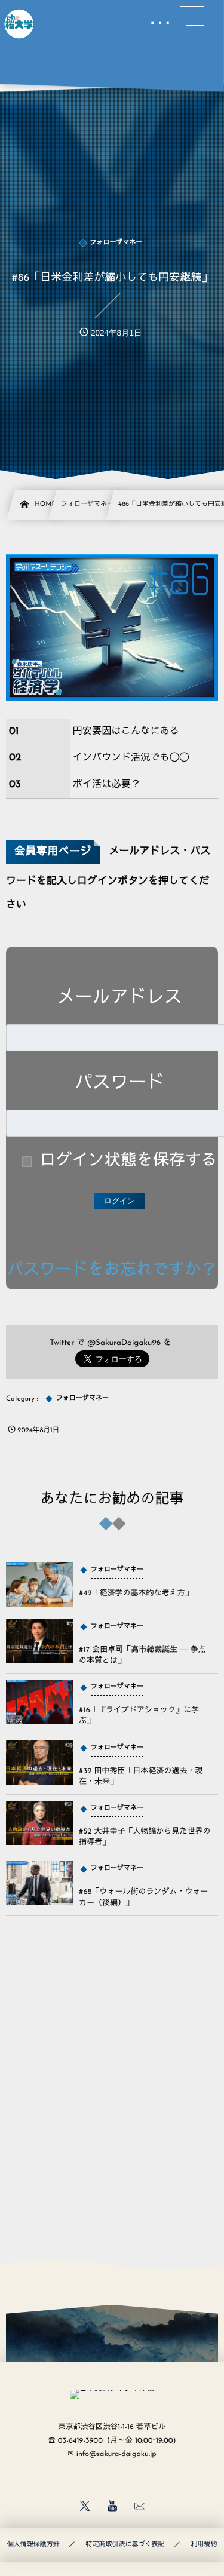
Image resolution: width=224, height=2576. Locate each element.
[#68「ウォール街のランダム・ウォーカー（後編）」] (39, 1883)
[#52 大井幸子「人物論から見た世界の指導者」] (39, 1823)
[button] (192, 16)
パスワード (119, 1084)
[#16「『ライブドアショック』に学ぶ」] (39, 1702)
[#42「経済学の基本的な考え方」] (39, 1585)
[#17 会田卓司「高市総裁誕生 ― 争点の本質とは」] (39, 1641)
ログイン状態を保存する (129, 1161)
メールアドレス (119, 998)
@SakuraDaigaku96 (124, 1344)
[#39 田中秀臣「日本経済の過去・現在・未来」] (39, 1763)
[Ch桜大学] (19, 24)
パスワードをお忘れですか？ (112, 1271)
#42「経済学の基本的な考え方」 (136, 1594)
